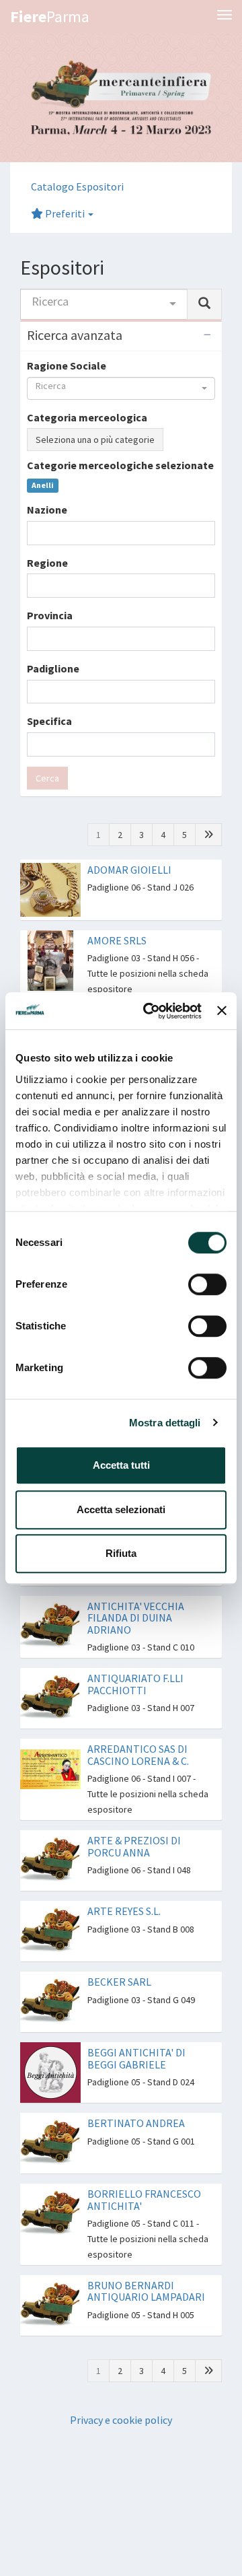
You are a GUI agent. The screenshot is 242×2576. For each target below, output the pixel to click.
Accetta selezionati (121, 1509)
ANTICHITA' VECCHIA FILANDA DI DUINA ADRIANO (136, 1618)
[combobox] (104, 304)
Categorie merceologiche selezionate (120, 465)
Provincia (50, 615)
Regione (47, 563)
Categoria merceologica (87, 417)
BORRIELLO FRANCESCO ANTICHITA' (144, 2200)
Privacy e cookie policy (121, 2420)
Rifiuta (121, 1553)
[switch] (207, 1284)
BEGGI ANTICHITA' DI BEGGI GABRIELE (136, 2058)
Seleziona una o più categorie (95, 440)
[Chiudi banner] (222, 1011)
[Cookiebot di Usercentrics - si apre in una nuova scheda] (150, 1011)
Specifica (49, 721)
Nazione (47, 510)
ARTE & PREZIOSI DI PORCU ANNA (134, 1846)
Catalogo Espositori (77, 186)
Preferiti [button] (65, 213)
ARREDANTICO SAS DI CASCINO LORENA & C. (138, 1755)
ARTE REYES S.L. (124, 1911)
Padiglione (53, 668)
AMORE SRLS (117, 940)
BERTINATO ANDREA (136, 2123)
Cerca (47, 778)
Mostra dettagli (165, 1423)
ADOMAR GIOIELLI (129, 870)
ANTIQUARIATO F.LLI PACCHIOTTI (135, 1684)
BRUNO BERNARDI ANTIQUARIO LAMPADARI (146, 2291)
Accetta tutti (121, 1465)
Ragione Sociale (67, 365)
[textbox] (35, 533)
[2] (208, 835)
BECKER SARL (119, 1982)
